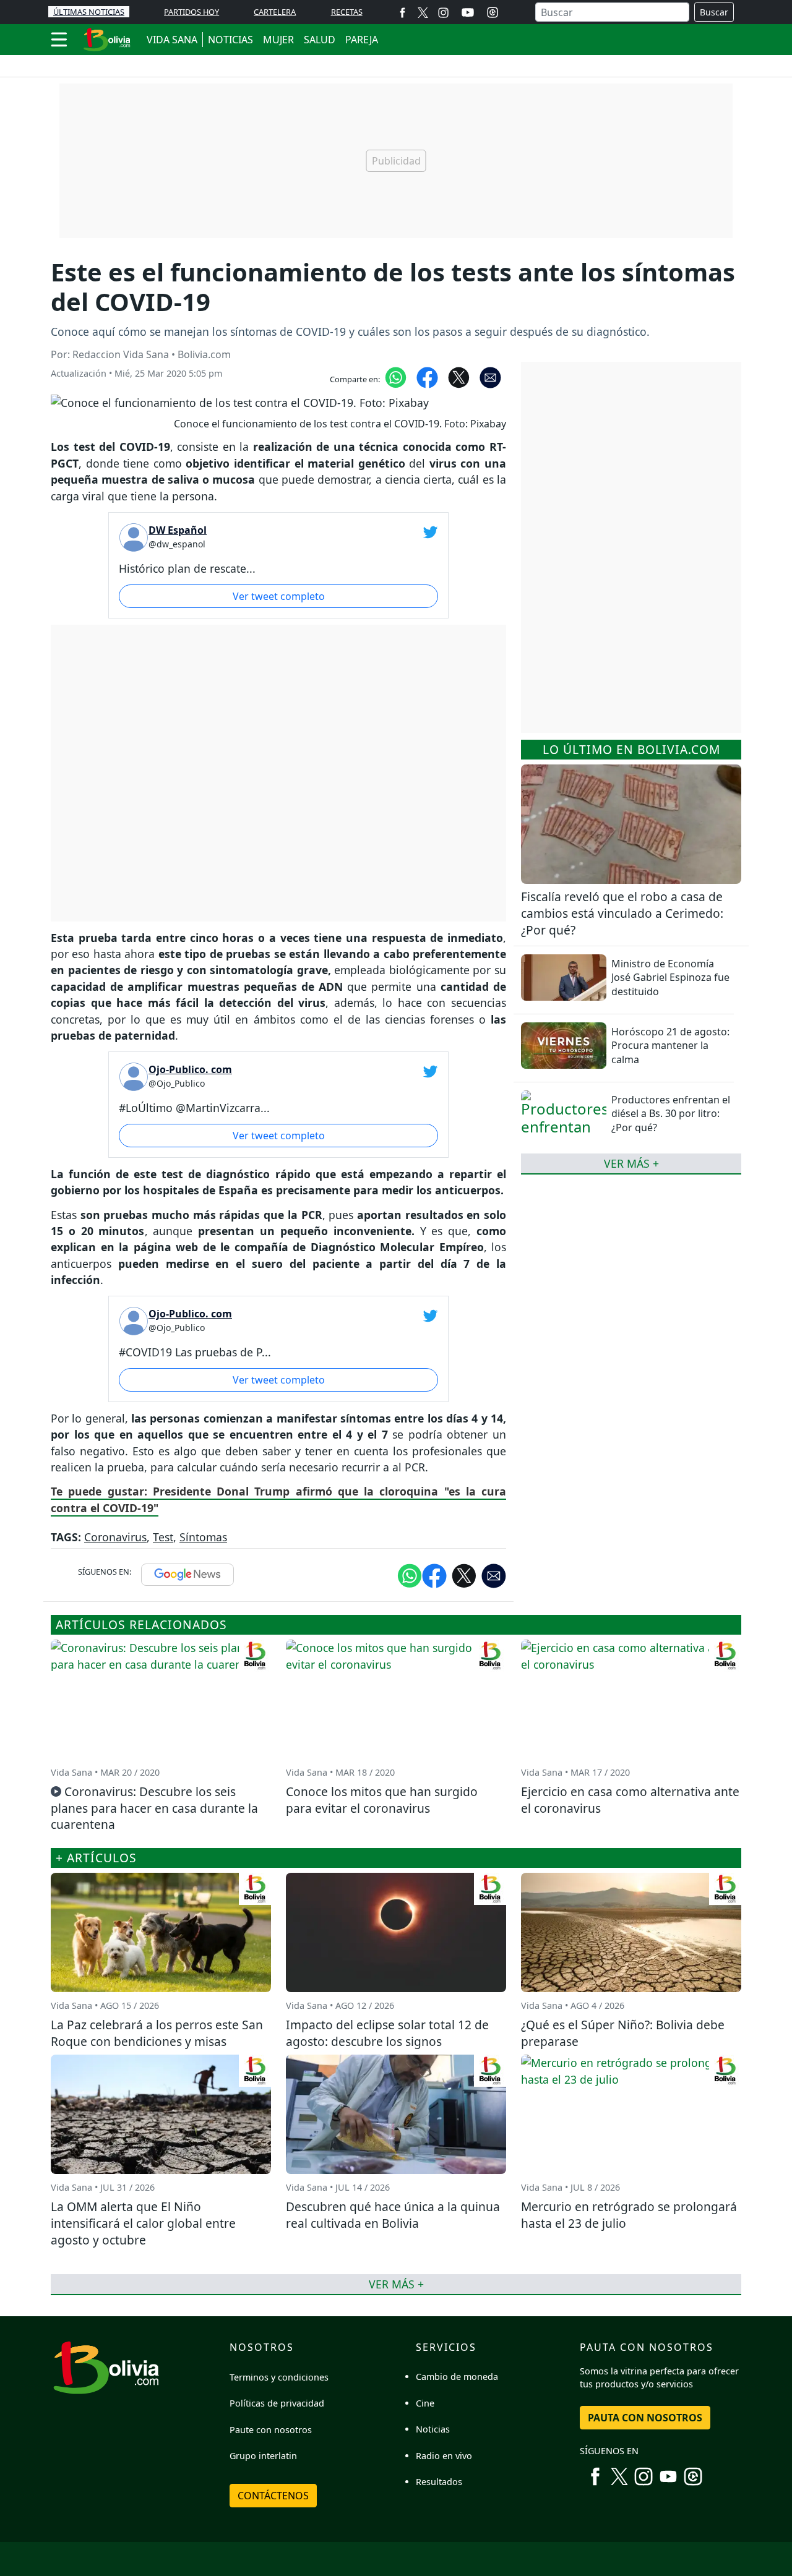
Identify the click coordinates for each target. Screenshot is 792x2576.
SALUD (320, 40)
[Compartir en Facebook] (427, 377)
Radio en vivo (444, 2456)
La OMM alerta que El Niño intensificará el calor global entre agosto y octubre (143, 2223)
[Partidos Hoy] (493, 12)
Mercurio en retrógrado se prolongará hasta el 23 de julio (629, 2215)
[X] (423, 12)
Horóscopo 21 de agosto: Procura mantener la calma (670, 1046)
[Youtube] (468, 12)
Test (163, 1537)
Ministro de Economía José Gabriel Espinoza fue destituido (670, 978)
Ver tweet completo (279, 596)
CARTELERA (275, 12)
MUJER (278, 40)
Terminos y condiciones (279, 2377)
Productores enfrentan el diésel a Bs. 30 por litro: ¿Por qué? (671, 1114)
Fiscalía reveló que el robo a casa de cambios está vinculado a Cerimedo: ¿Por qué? (622, 913)
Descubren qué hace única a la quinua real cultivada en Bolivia (393, 2215)
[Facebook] (402, 12)
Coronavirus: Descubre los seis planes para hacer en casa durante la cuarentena (154, 1808)
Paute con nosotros (271, 2430)
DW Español (178, 530)
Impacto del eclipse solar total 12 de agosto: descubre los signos (387, 2033)
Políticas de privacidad (277, 2403)
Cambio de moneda (457, 2377)
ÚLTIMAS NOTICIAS (89, 12)
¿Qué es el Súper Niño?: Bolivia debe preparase (623, 2033)
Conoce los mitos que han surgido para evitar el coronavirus (382, 1800)
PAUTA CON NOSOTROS (645, 2418)
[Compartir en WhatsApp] (396, 377)
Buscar (714, 12)
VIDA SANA (172, 40)
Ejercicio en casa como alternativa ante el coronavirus (630, 1800)
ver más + (631, 1163)
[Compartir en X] (459, 377)
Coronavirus (115, 1537)
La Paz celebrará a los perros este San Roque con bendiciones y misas (157, 2033)
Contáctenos (273, 2496)
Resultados (439, 2482)
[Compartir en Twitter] (464, 1575)
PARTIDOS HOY (192, 12)
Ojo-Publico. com (190, 1069)
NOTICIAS (230, 40)
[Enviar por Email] (490, 377)
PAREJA (362, 40)
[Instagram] (443, 12)
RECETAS (347, 12)
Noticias (433, 2429)
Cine (425, 2403)
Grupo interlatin (263, 2456)
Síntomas (203, 1537)
